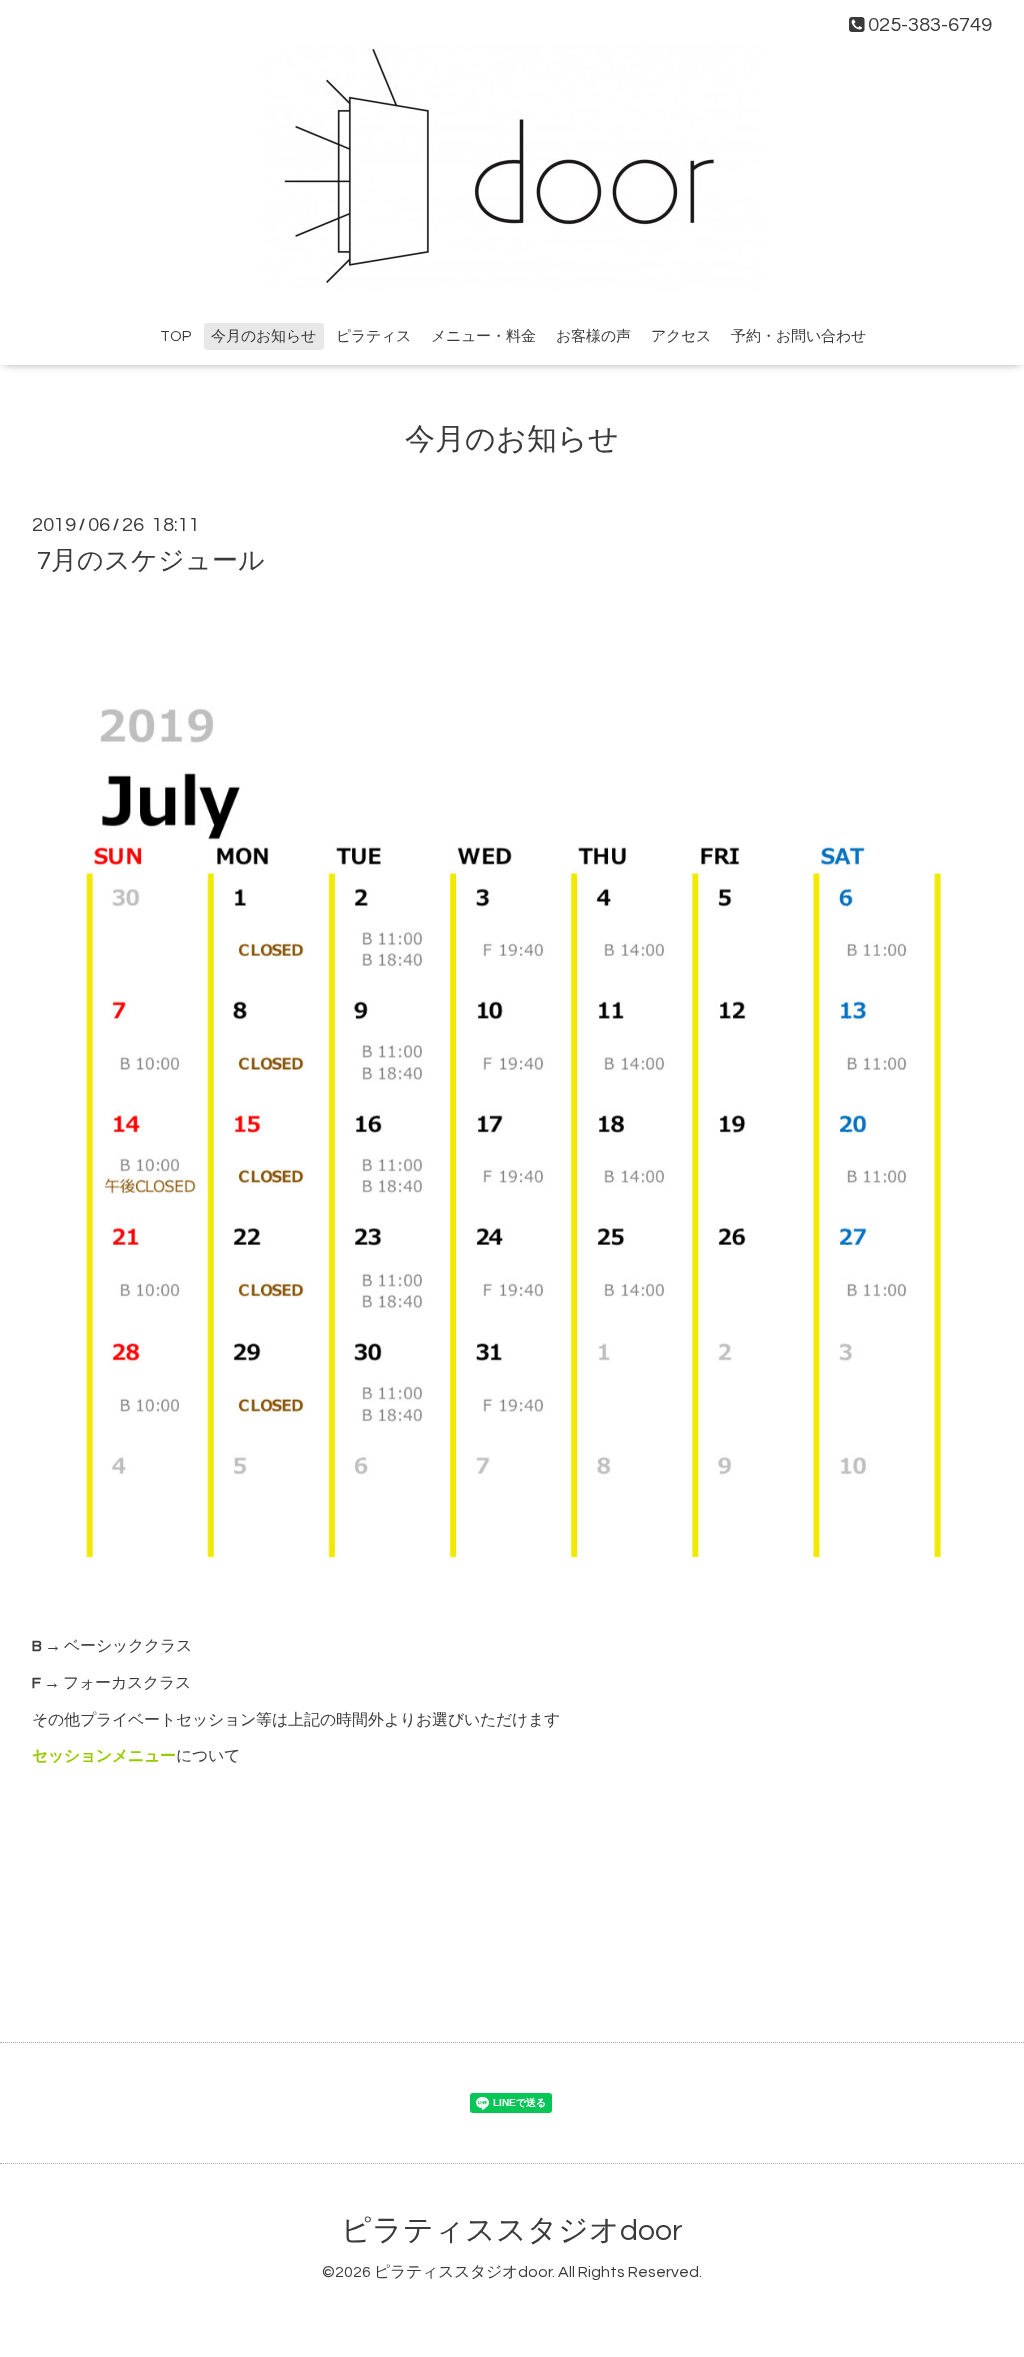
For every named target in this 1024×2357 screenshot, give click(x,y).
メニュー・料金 (483, 336)
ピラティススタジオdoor (512, 2230)
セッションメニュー (104, 1756)
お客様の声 (593, 336)
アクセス (681, 336)
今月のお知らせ (263, 336)
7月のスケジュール (151, 560)
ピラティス (373, 336)
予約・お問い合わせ (798, 336)
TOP (175, 336)
